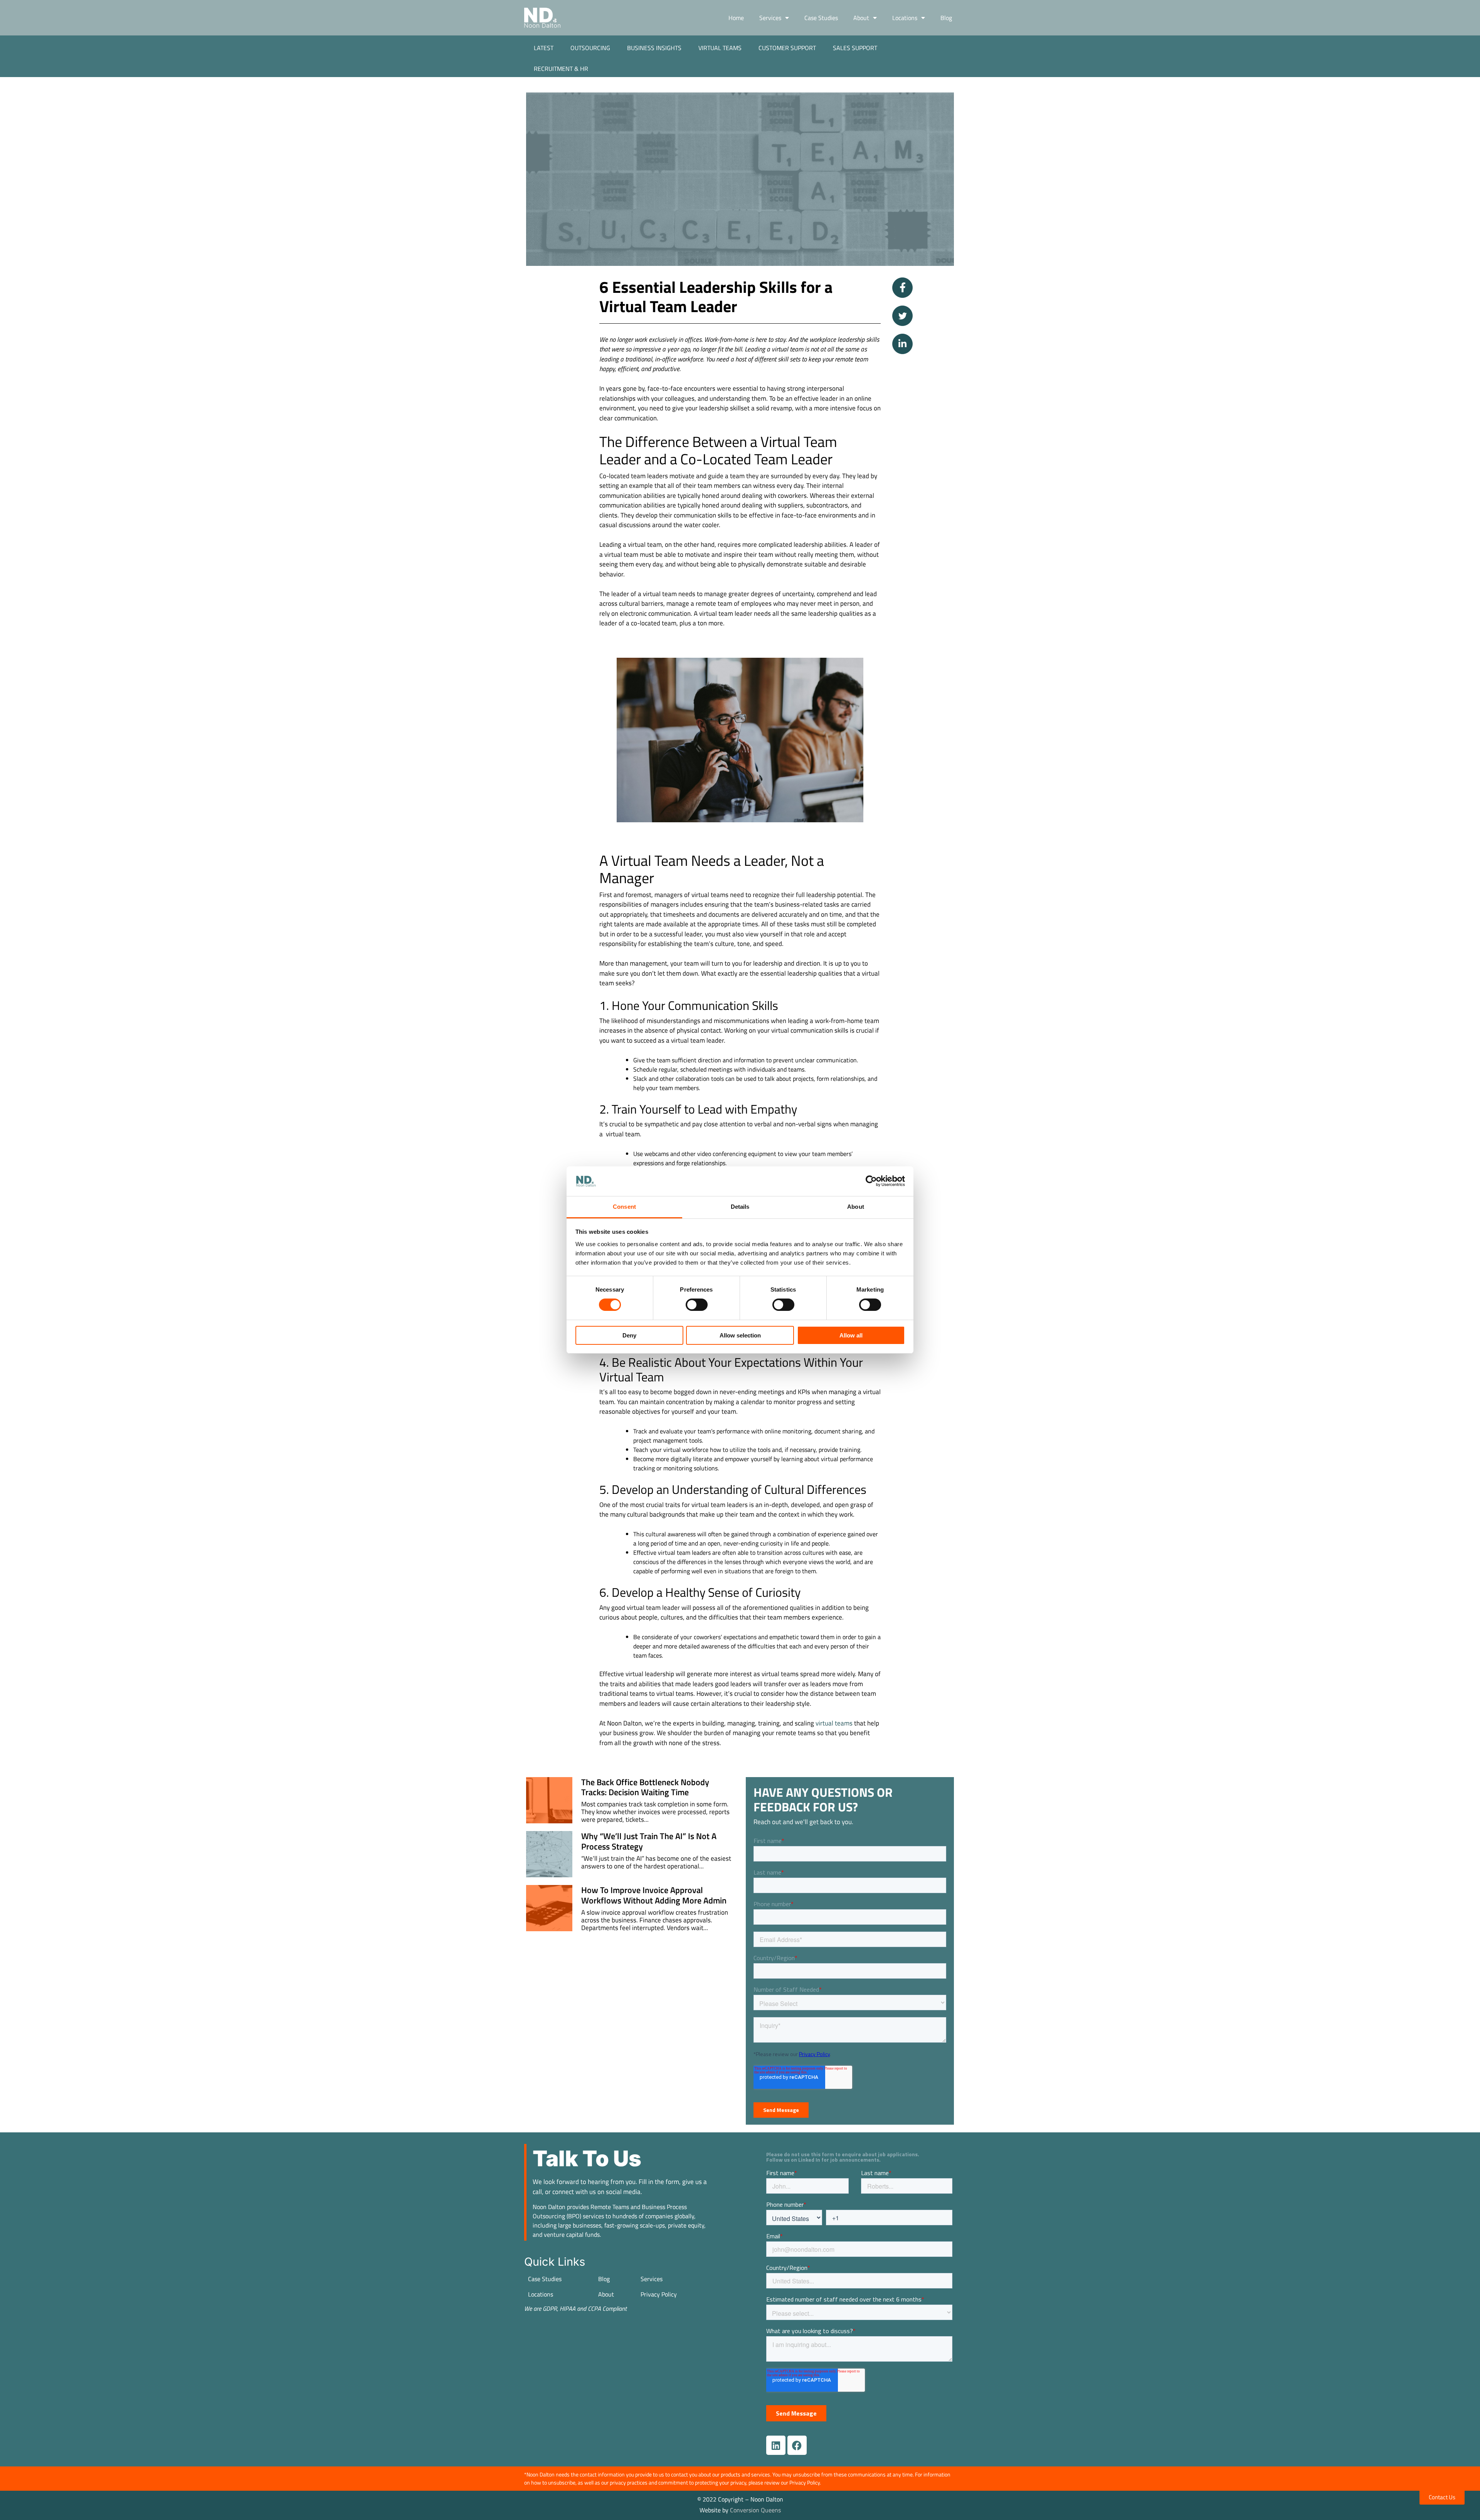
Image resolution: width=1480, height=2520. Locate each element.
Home (736, 18)
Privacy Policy (659, 2294)
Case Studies (821, 18)
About (861, 18)
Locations (905, 18)
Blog (946, 18)
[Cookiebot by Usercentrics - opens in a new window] (871, 1181)
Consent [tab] (624, 1207)
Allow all (851, 1335)
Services (770, 18)
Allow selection (740, 1335)
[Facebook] (797, 2445)
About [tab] (856, 1207)
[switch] (697, 1305)
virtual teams (834, 1723)
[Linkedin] (776, 2445)
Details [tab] (740, 1207)
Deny (629, 1335)
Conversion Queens (755, 2510)
